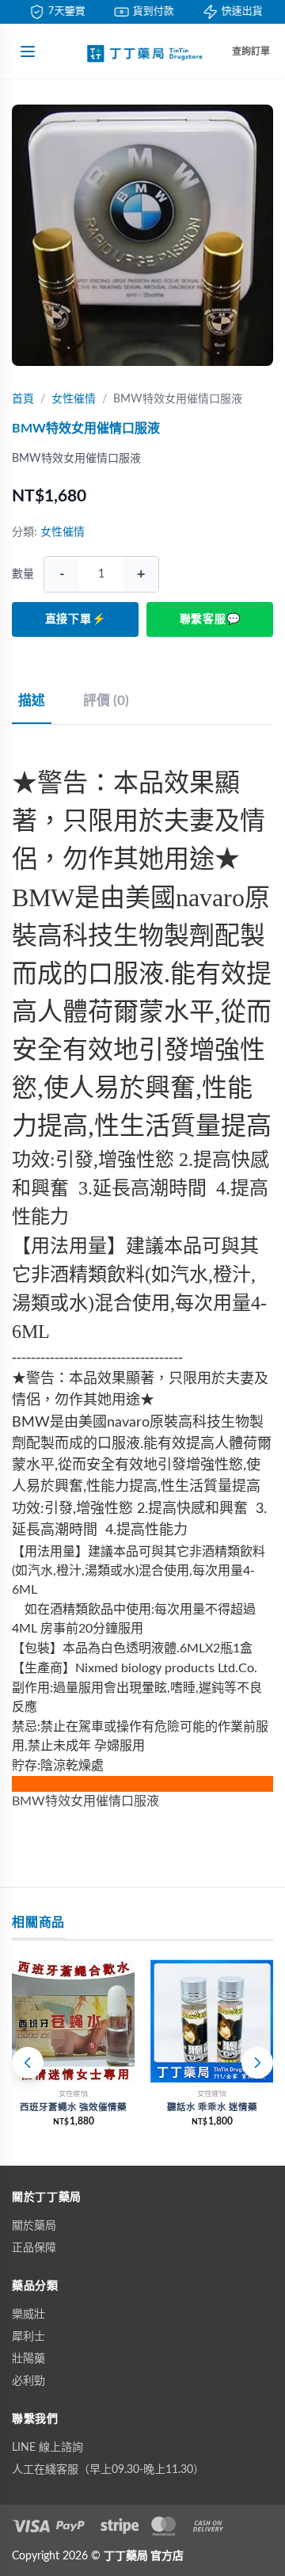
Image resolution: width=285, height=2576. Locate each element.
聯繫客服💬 (210, 619)
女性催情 (74, 399)
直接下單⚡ (76, 619)
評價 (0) (106, 701)
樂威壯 (28, 2315)
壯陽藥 (28, 2359)
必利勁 (28, 2381)
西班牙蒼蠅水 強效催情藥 (73, 2107)
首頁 (23, 399)
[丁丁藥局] (142, 51)
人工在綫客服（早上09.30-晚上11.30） (108, 2470)
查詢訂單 (251, 51)
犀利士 (28, 2337)
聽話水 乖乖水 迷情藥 (212, 2107)
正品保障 (34, 2248)
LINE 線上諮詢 (47, 2448)
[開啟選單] (28, 51)
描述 (32, 701)
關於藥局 (34, 2226)
